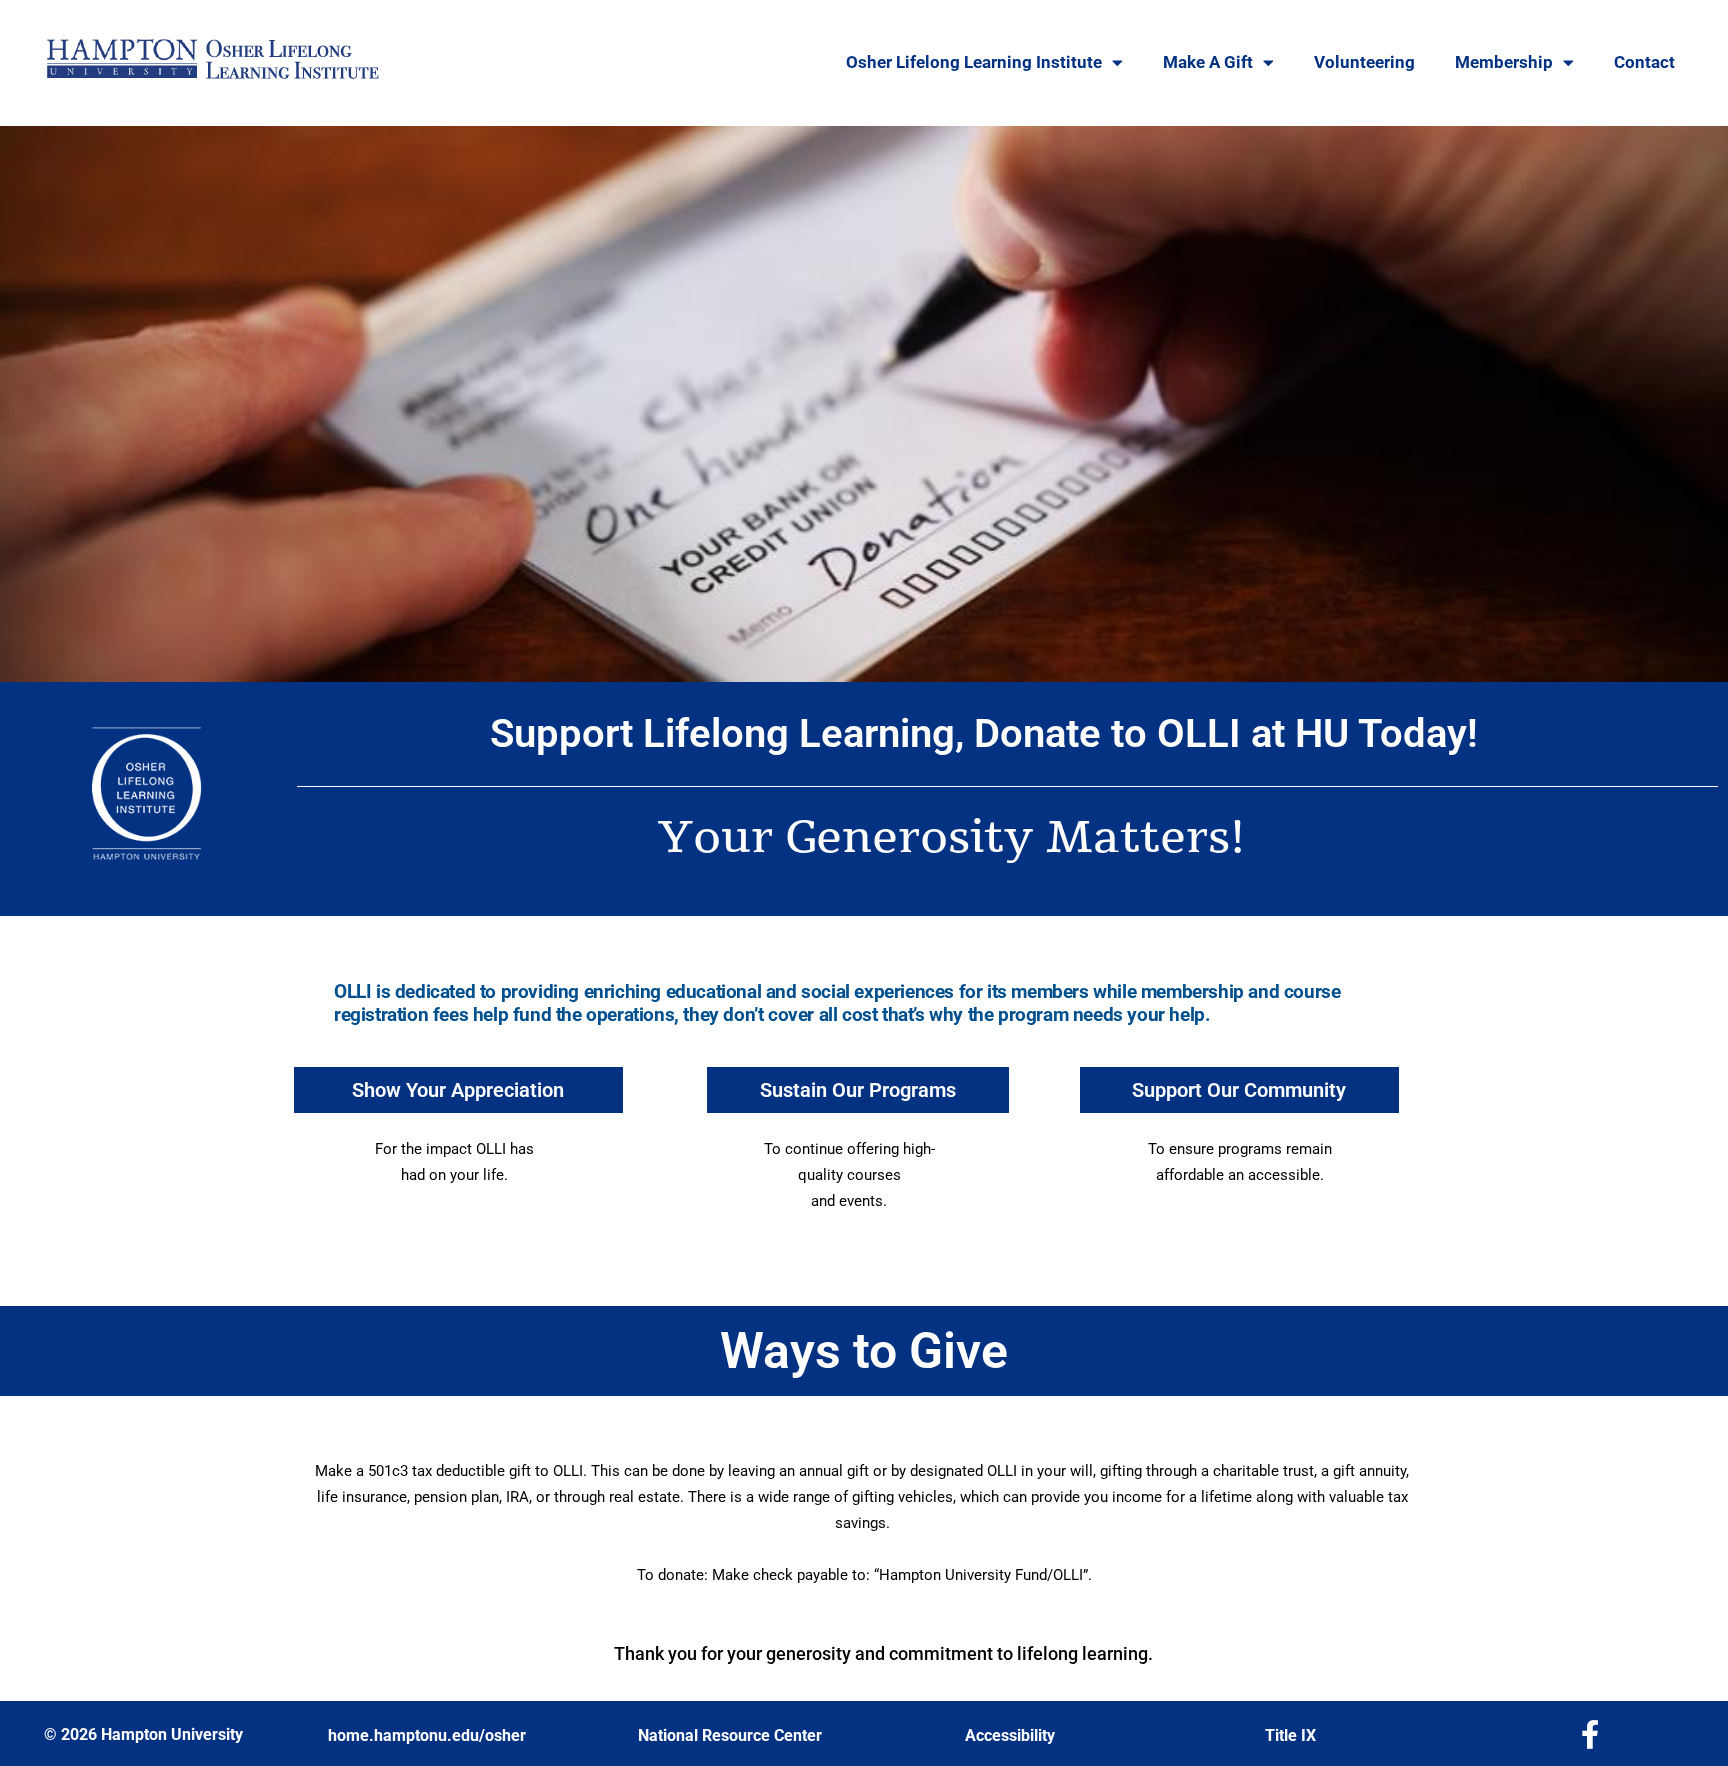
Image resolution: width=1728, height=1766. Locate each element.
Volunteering (1364, 62)
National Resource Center (730, 1735)
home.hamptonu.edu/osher (427, 1735)
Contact (1644, 62)
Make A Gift (1208, 62)
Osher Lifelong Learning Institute (974, 62)
